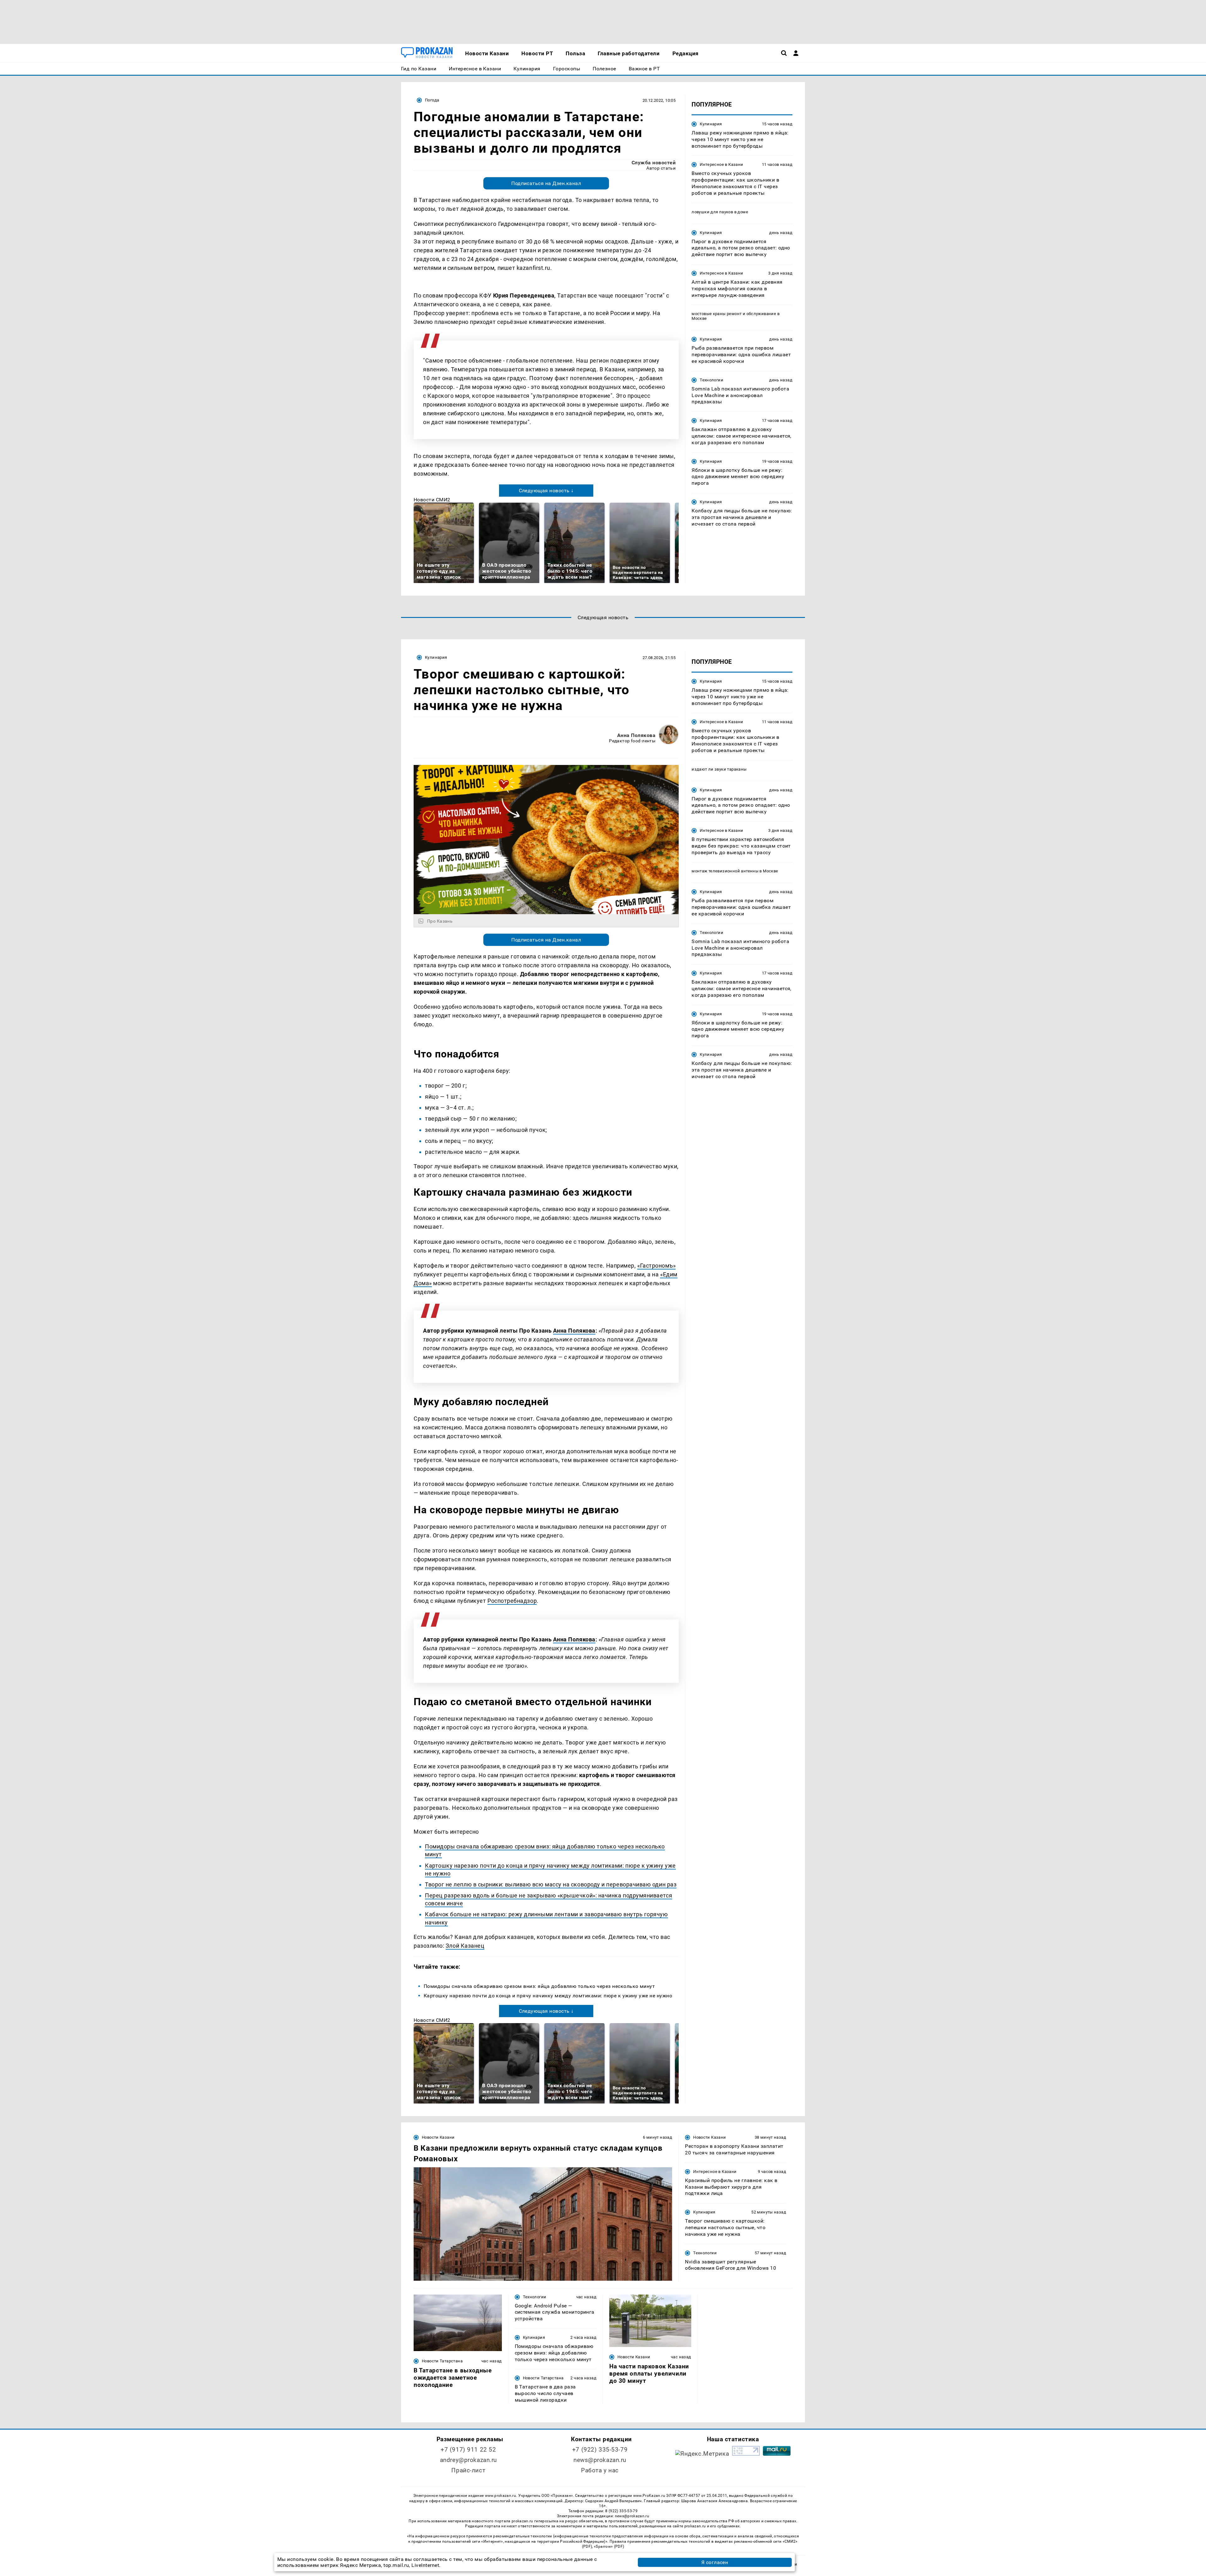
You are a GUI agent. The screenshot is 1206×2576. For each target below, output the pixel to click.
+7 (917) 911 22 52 (468, 2450)
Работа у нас (600, 2470)
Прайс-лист (468, 2470)
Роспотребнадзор (512, 1601)
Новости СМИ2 (432, 500)
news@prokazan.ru (600, 2460)
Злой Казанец (465, 1946)
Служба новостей (654, 163)
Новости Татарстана (442, 2361)
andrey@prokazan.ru (468, 2460)
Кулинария (711, 124)
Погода (432, 100)
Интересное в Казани (721, 164)
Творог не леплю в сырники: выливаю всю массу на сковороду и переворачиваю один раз (551, 1884)
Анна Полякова (636, 735)
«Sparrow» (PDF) (609, 2546)
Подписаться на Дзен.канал (546, 183)
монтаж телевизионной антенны (725, 871)
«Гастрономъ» (656, 1266)
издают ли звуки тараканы (719, 769)
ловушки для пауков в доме (720, 212)
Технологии (712, 380)
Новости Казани (438, 2137)
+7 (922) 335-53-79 (600, 2450)
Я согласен (715, 2562)
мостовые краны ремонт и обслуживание (734, 314)
